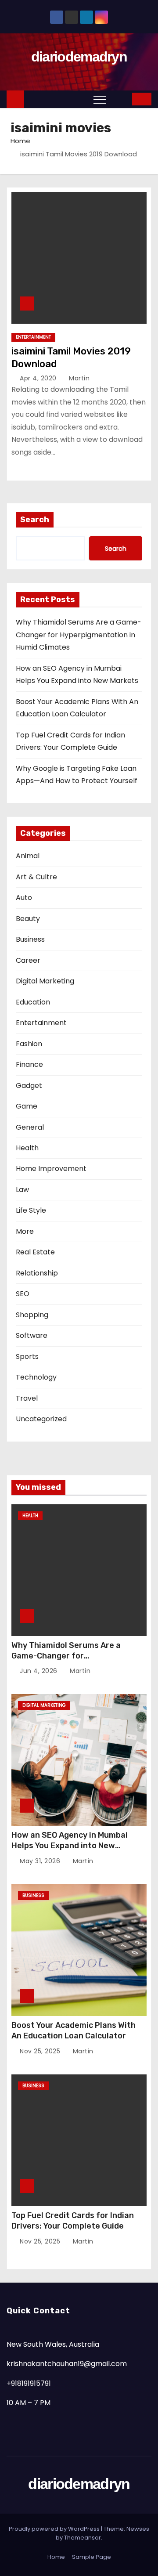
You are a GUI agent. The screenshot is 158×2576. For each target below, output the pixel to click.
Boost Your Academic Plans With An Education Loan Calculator (74, 2030)
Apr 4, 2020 (39, 378)
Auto (24, 898)
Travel (27, 1398)
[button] (119, 99)
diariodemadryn (79, 57)
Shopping (32, 1315)
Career (28, 960)
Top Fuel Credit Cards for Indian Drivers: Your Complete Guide (73, 2221)
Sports (27, 1357)
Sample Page (92, 2557)
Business (30, 939)
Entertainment (33, 337)
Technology (36, 1377)
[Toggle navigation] (100, 99)
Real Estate (35, 1252)
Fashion (29, 1044)
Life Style (31, 1210)
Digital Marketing (45, 981)
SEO (23, 1294)
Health (27, 1148)
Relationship (37, 1273)
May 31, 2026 (41, 1861)
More (25, 1231)
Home (20, 141)
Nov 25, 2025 (41, 2051)
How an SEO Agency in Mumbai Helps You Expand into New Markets (70, 1846)
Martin (78, 378)
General (30, 1127)
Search (35, 520)
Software (32, 1335)
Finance (29, 1064)
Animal (28, 856)
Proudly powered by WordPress (55, 2529)
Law (22, 1190)
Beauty (28, 919)
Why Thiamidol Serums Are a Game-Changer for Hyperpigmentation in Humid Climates (79, 635)
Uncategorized (41, 1419)
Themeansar (83, 2538)
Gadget (29, 1086)
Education (33, 1002)
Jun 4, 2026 (39, 1671)
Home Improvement (51, 1169)
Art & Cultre (36, 877)
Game (27, 1106)
